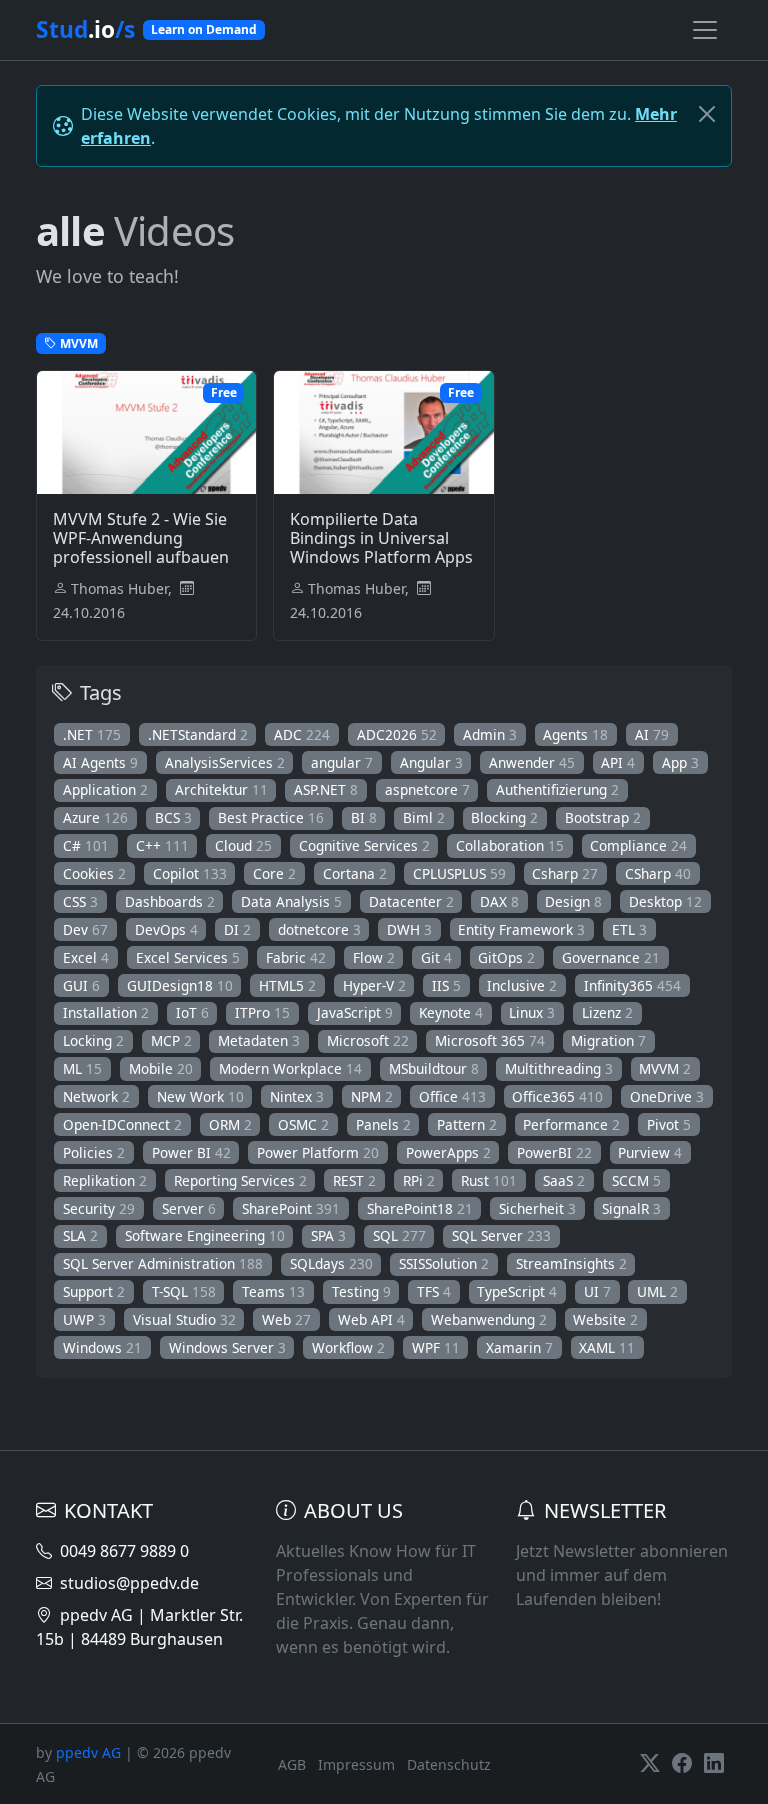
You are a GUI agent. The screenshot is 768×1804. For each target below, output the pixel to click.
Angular (431, 762)
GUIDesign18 (180, 985)
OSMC (303, 1124)
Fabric (296, 957)
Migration (608, 1040)
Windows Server (227, 1347)
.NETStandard (198, 734)
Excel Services (188, 957)
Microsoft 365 (490, 1040)
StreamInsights (571, 1263)
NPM (372, 1096)
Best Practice (271, 817)
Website (605, 1319)
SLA (80, 1235)
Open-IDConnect (122, 1124)
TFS (434, 1291)
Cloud (243, 845)
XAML (607, 1347)
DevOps (166, 929)
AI (652, 734)
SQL (399, 1235)
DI (237, 929)
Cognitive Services (364, 845)
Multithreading (559, 1068)
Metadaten (259, 1040)
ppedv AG (88, 1752)
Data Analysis (291, 901)
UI (597, 1291)
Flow (374, 957)
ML (82, 1068)
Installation (106, 1012)
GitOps (506, 957)
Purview (650, 1152)
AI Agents (100, 762)
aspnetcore (427, 789)
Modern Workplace (290, 1068)
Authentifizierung (557, 789)
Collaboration (510, 845)
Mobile (161, 1068)
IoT (192, 1012)
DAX (499, 901)
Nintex (297, 1096)
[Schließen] (707, 114)
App (680, 762)
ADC (302, 734)
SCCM (636, 1180)
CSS (80, 901)
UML (657, 1291)
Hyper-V (374, 985)
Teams (273, 1291)
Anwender (532, 762)
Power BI (191, 1152)
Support (94, 1291)
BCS (173, 817)
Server (189, 1208)
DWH (409, 929)
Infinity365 (632, 985)
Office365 (557, 1096)
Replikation (105, 1180)
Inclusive (522, 985)
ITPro (262, 1012)
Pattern (467, 1124)
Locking (93, 1040)
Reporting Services (240, 1180)
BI (364, 817)
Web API (371, 1319)
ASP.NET (326, 789)
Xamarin (519, 1347)
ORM (230, 1124)
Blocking (504, 817)
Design (573, 901)
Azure (95, 817)
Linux (532, 1012)
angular (342, 762)
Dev (85, 929)
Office (452, 1096)
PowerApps (448, 1152)
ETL (629, 929)
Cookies (94, 873)
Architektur (221, 789)
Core (274, 873)
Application (105, 789)
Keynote (451, 1012)
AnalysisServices (225, 762)
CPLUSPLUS (459, 873)
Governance (611, 957)
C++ (162, 845)
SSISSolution (444, 1263)
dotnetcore (319, 929)
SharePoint (291, 1208)
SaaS (564, 1180)
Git (436, 957)
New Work (200, 1096)
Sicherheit (537, 1208)
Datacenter (411, 901)
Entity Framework (521, 929)
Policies (94, 1152)
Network (96, 1096)
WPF (436, 1347)
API (618, 762)
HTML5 (287, 985)
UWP (84, 1319)
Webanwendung (489, 1319)
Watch (157, 505)
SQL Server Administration (163, 1263)
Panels (383, 1124)
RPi (419, 1180)
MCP (171, 1040)
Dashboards (170, 901)
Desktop (665, 901)
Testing (361, 1291)
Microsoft (368, 1040)
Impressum (356, 1764)
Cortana (355, 873)
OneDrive (667, 1096)
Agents (575, 734)
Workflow (348, 1347)
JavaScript (355, 1012)
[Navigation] (705, 30)
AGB (292, 1764)
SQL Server (501, 1235)
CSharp (658, 873)
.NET (92, 734)
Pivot (669, 1124)
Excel (86, 957)
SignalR (631, 1208)
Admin (490, 734)
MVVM (665, 1068)
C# (86, 845)
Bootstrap (603, 817)
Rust (489, 1180)
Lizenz (607, 1012)
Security (99, 1208)
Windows (102, 1347)
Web (286, 1319)
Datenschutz (449, 1764)
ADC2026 (397, 734)
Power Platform (318, 1152)
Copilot (190, 873)
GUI (81, 985)
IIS (446, 985)
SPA (328, 1235)
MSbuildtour (434, 1068)
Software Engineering (205, 1235)
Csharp (565, 873)
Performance (571, 1124)
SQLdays (331, 1263)
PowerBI (554, 1152)
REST (354, 1180)
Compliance (638, 845)
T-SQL (184, 1291)
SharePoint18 (420, 1208)
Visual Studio (184, 1319)
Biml (424, 817)
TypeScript (517, 1291)
